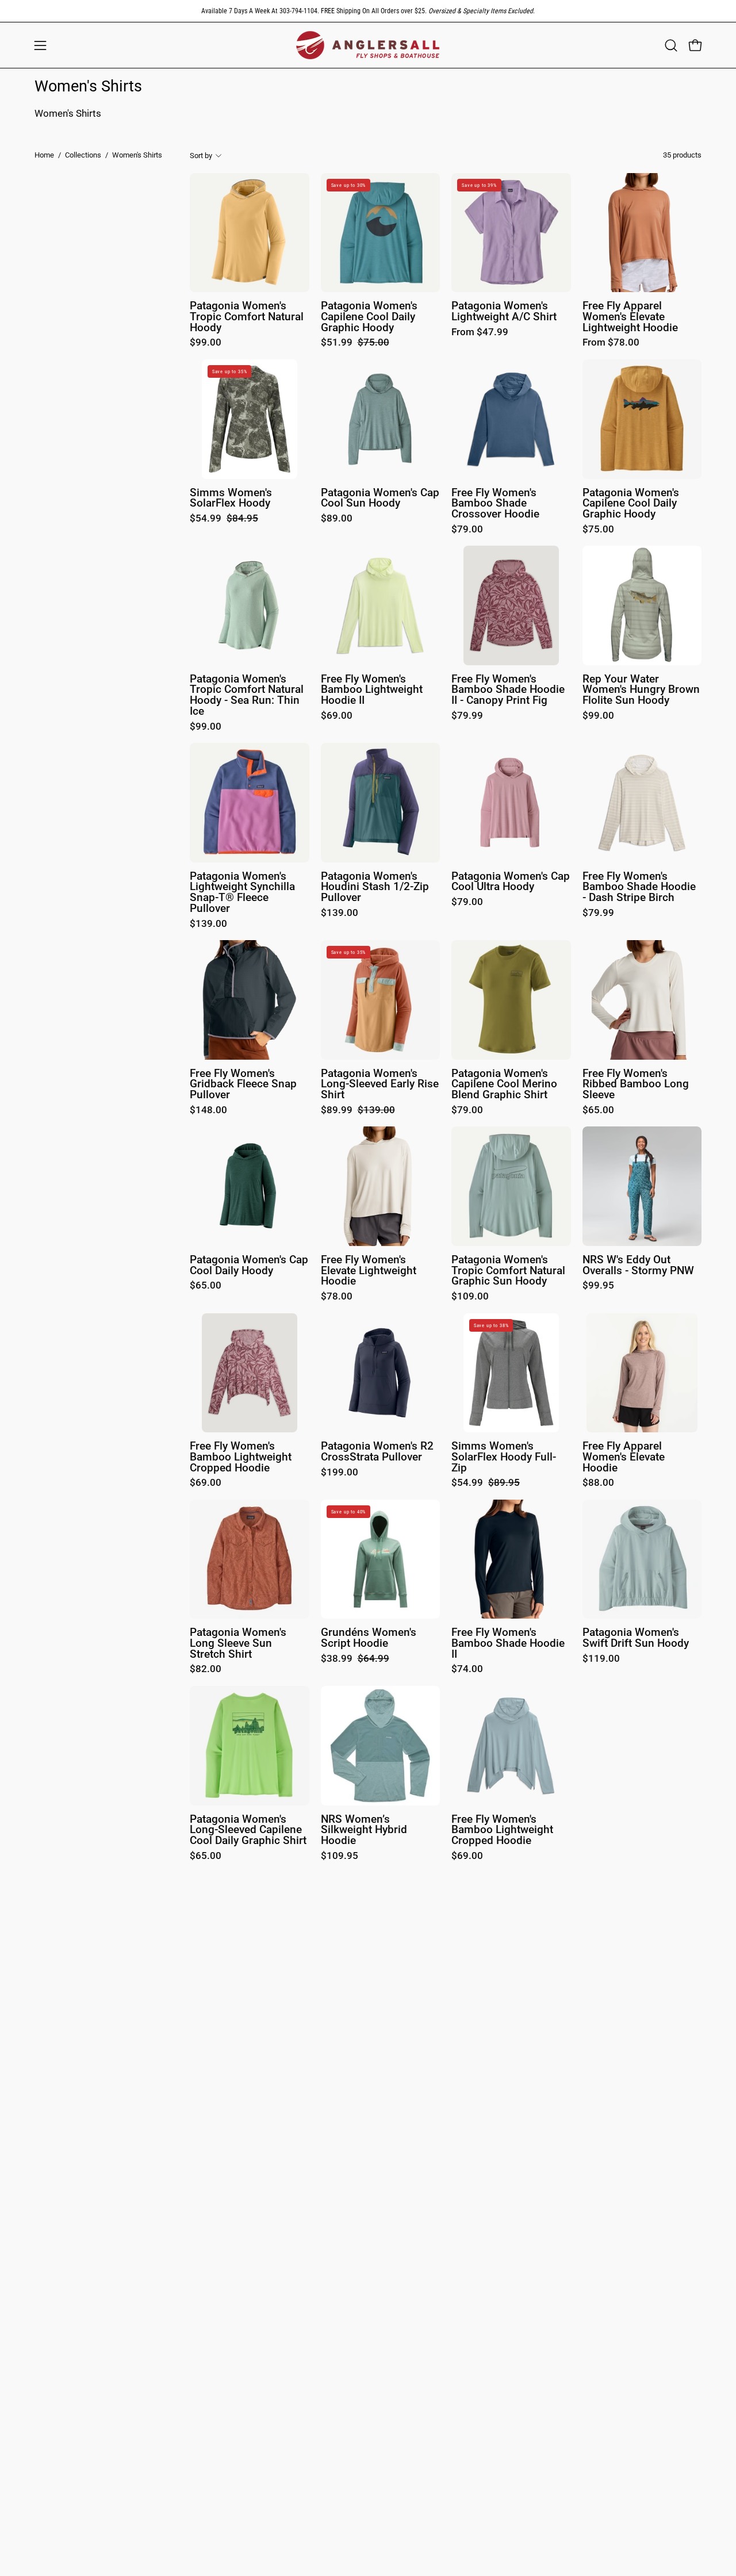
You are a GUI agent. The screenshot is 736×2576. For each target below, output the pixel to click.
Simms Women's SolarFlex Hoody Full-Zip (504, 1457)
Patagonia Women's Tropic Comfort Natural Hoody (247, 317)
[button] (671, 45)
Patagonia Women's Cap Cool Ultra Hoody (511, 882)
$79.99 (467, 716)
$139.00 (208, 924)
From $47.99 (480, 333)
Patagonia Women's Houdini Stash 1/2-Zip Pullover (375, 887)
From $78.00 (611, 343)
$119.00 (601, 1659)
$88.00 (598, 1483)
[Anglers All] (368, 45)
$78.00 (337, 1297)
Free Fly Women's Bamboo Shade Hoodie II (508, 1643)
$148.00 (208, 1111)
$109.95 (340, 1856)
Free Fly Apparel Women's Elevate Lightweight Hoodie (630, 317)
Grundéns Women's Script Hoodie (369, 1638)
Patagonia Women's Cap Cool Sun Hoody (380, 498)
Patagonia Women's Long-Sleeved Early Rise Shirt (380, 1084)
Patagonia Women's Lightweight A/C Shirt (504, 311)
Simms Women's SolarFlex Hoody (231, 498)
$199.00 (340, 1473)
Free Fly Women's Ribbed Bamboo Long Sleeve (636, 1084)
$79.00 (467, 530)
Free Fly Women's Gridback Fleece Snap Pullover (243, 1084)
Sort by (201, 155)
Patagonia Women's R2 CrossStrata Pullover (377, 1452)
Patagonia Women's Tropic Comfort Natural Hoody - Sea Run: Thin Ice (247, 695)
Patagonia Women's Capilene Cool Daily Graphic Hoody (369, 317)
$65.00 (598, 1111)
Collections (83, 155)
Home (44, 155)
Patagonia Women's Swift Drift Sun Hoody (636, 1638)
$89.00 (337, 519)
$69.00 (337, 716)
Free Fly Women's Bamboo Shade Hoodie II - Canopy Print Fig (508, 690)
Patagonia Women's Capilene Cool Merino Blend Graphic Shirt (504, 1084)
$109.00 (470, 1297)
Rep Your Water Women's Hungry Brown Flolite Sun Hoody (641, 690)
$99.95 (598, 1286)
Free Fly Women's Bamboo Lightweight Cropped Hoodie (241, 1457)
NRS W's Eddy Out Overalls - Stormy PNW (638, 1265)
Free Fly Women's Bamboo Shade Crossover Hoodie (495, 504)
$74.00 (467, 1670)
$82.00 (206, 1670)
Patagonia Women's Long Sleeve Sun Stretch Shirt (238, 1643)
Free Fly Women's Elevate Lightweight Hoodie (369, 1271)
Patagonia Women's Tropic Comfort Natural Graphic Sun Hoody (508, 1271)
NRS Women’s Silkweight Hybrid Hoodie (364, 1830)
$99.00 (206, 343)
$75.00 (598, 530)
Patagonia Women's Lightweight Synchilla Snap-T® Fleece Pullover (242, 893)
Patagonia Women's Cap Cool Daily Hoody (249, 1265)
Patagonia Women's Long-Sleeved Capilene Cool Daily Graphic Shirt (248, 1830)
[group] (368, 11)
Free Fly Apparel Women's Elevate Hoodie (624, 1457)
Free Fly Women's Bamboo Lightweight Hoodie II (372, 690)
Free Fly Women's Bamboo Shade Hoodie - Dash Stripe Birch (639, 887)
